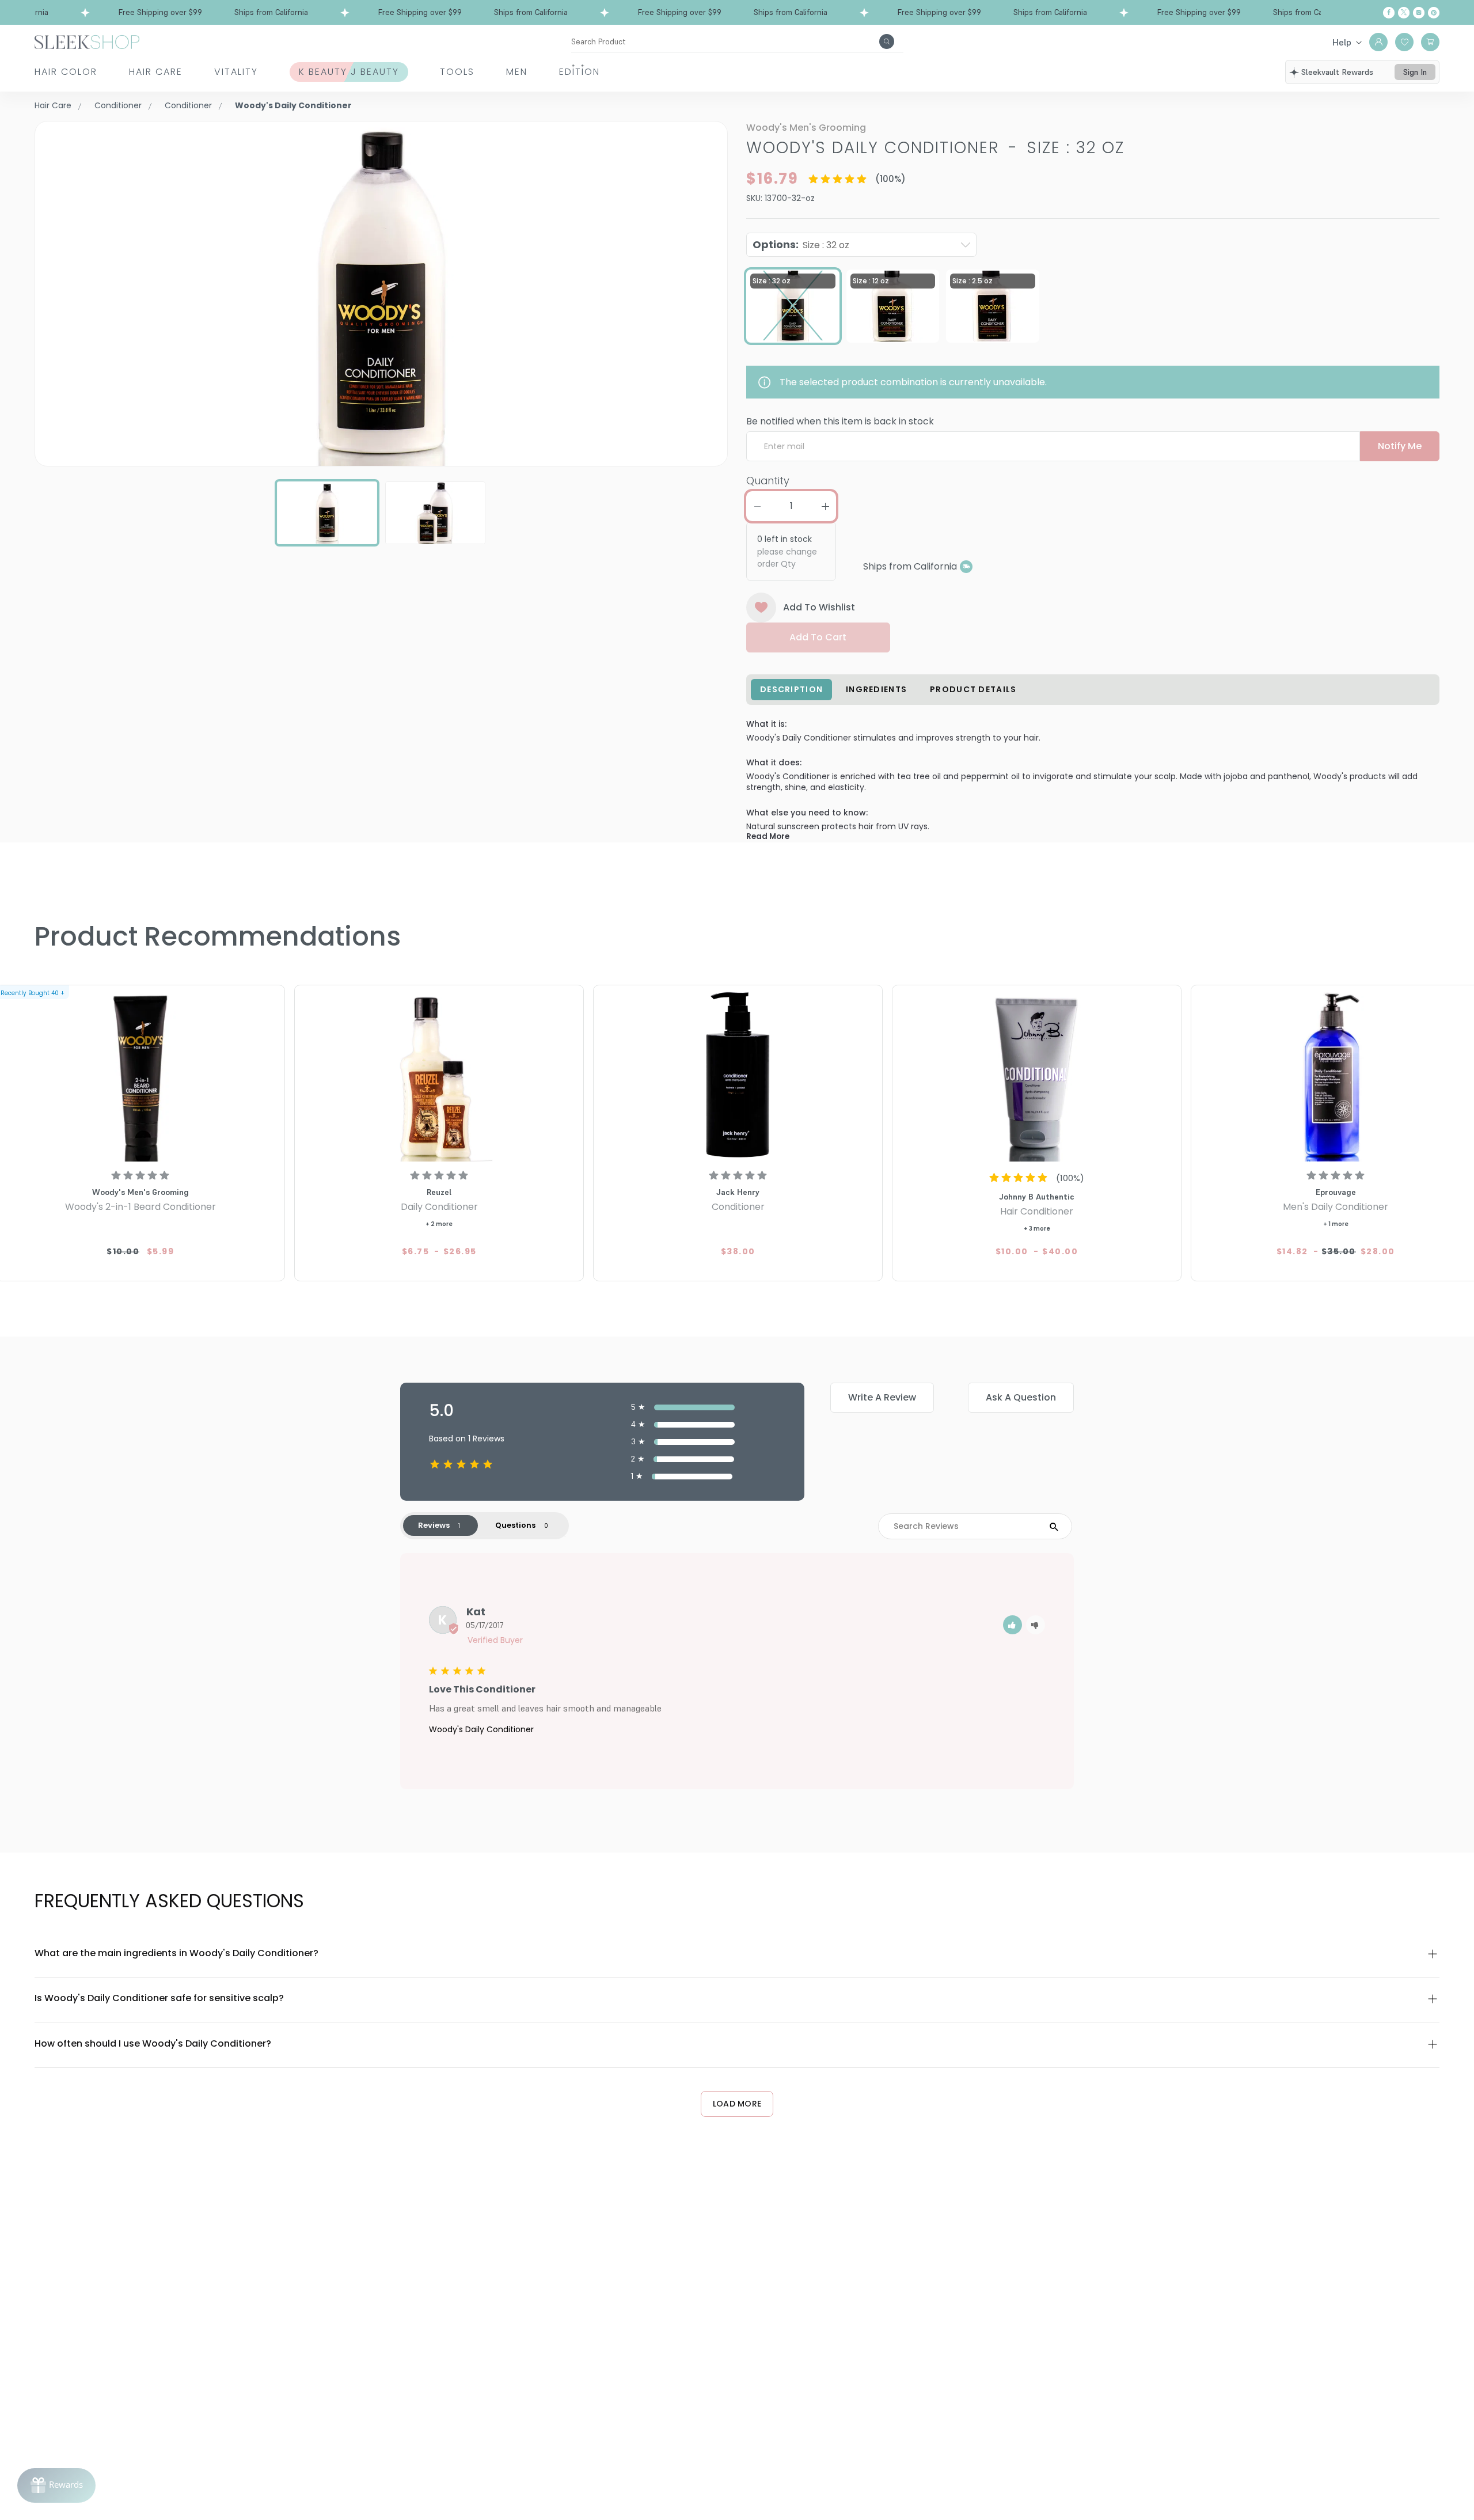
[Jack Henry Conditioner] (738, 1075)
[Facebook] (1389, 13)
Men (517, 72)
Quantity (768, 481)
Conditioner (118, 105)
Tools (457, 72)
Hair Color (66, 72)
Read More (768, 836)
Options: (801, 244)
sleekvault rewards (1337, 72)
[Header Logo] (87, 41)
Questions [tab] (515, 1525)
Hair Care (156, 72)
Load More (737, 2104)
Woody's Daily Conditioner (481, 1729)
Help (1342, 42)
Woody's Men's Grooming (806, 128)
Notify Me (1400, 446)
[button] (1013, 1625)
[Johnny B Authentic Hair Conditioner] (1037, 1075)
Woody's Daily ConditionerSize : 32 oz (935, 148)
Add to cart (818, 637)
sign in (1415, 72)
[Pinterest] (1434, 13)
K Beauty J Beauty (349, 72)
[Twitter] (1404, 13)
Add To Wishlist (819, 607)
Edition (580, 72)
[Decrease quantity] (757, 506)
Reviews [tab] (434, 1525)
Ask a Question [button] (1021, 1397)
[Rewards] (56, 2485)
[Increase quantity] (825, 506)
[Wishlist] (1404, 42)
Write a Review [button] (882, 1397)
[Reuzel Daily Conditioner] (439, 1075)
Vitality (236, 72)
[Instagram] (1419, 13)
